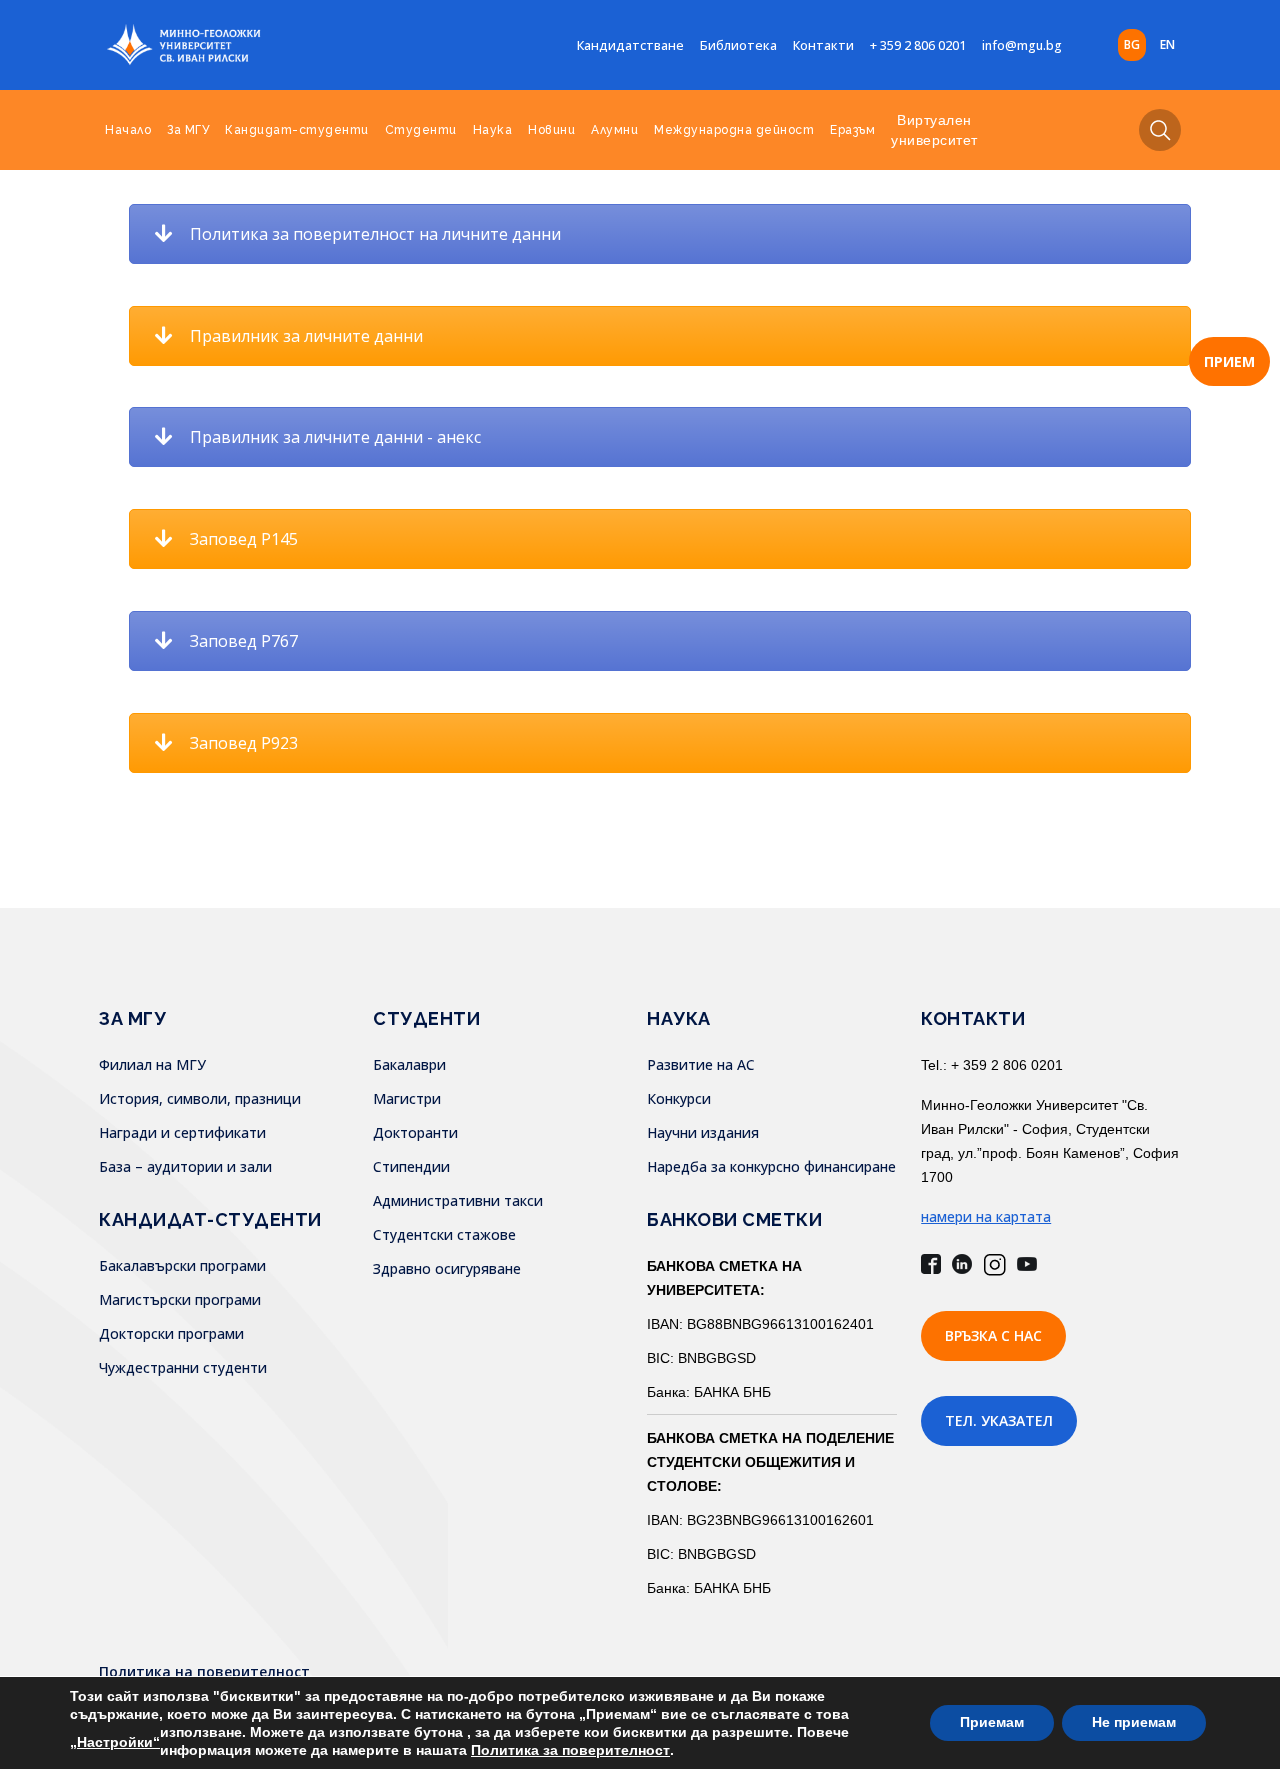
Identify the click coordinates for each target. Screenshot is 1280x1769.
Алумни (614, 130)
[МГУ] (234, 45)
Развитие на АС (701, 1064)
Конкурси (679, 1098)
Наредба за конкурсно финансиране (771, 1166)
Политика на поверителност (204, 1671)
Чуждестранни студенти (183, 1367)
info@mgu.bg (1022, 45)
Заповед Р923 (244, 743)
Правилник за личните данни (306, 336)
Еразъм (852, 130)
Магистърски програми (180, 1299)
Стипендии (411, 1166)
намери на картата (986, 1216)
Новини (551, 130)
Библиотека (738, 45)
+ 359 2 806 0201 (918, 45)
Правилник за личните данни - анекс (335, 437)
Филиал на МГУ (152, 1064)
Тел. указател (999, 1420)
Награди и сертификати (182, 1132)
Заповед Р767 (244, 641)
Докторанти (415, 1132)
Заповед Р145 (244, 539)
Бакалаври (409, 1064)
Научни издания (703, 1132)
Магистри (407, 1098)
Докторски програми (171, 1333)
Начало (128, 130)
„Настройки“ (115, 1742)
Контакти (823, 45)
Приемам (992, 1722)
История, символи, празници (200, 1098)
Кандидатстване (630, 45)
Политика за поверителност (570, 1750)
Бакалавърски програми (182, 1265)
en (1167, 44)
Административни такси (458, 1200)
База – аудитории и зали (185, 1166)
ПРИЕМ (1229, 361)
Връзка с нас (993, 1335)
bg (1132, 44)
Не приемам (1134, 1722)
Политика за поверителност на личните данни (375, 234)
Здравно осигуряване (447, 1268)
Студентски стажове (444, 1234)
